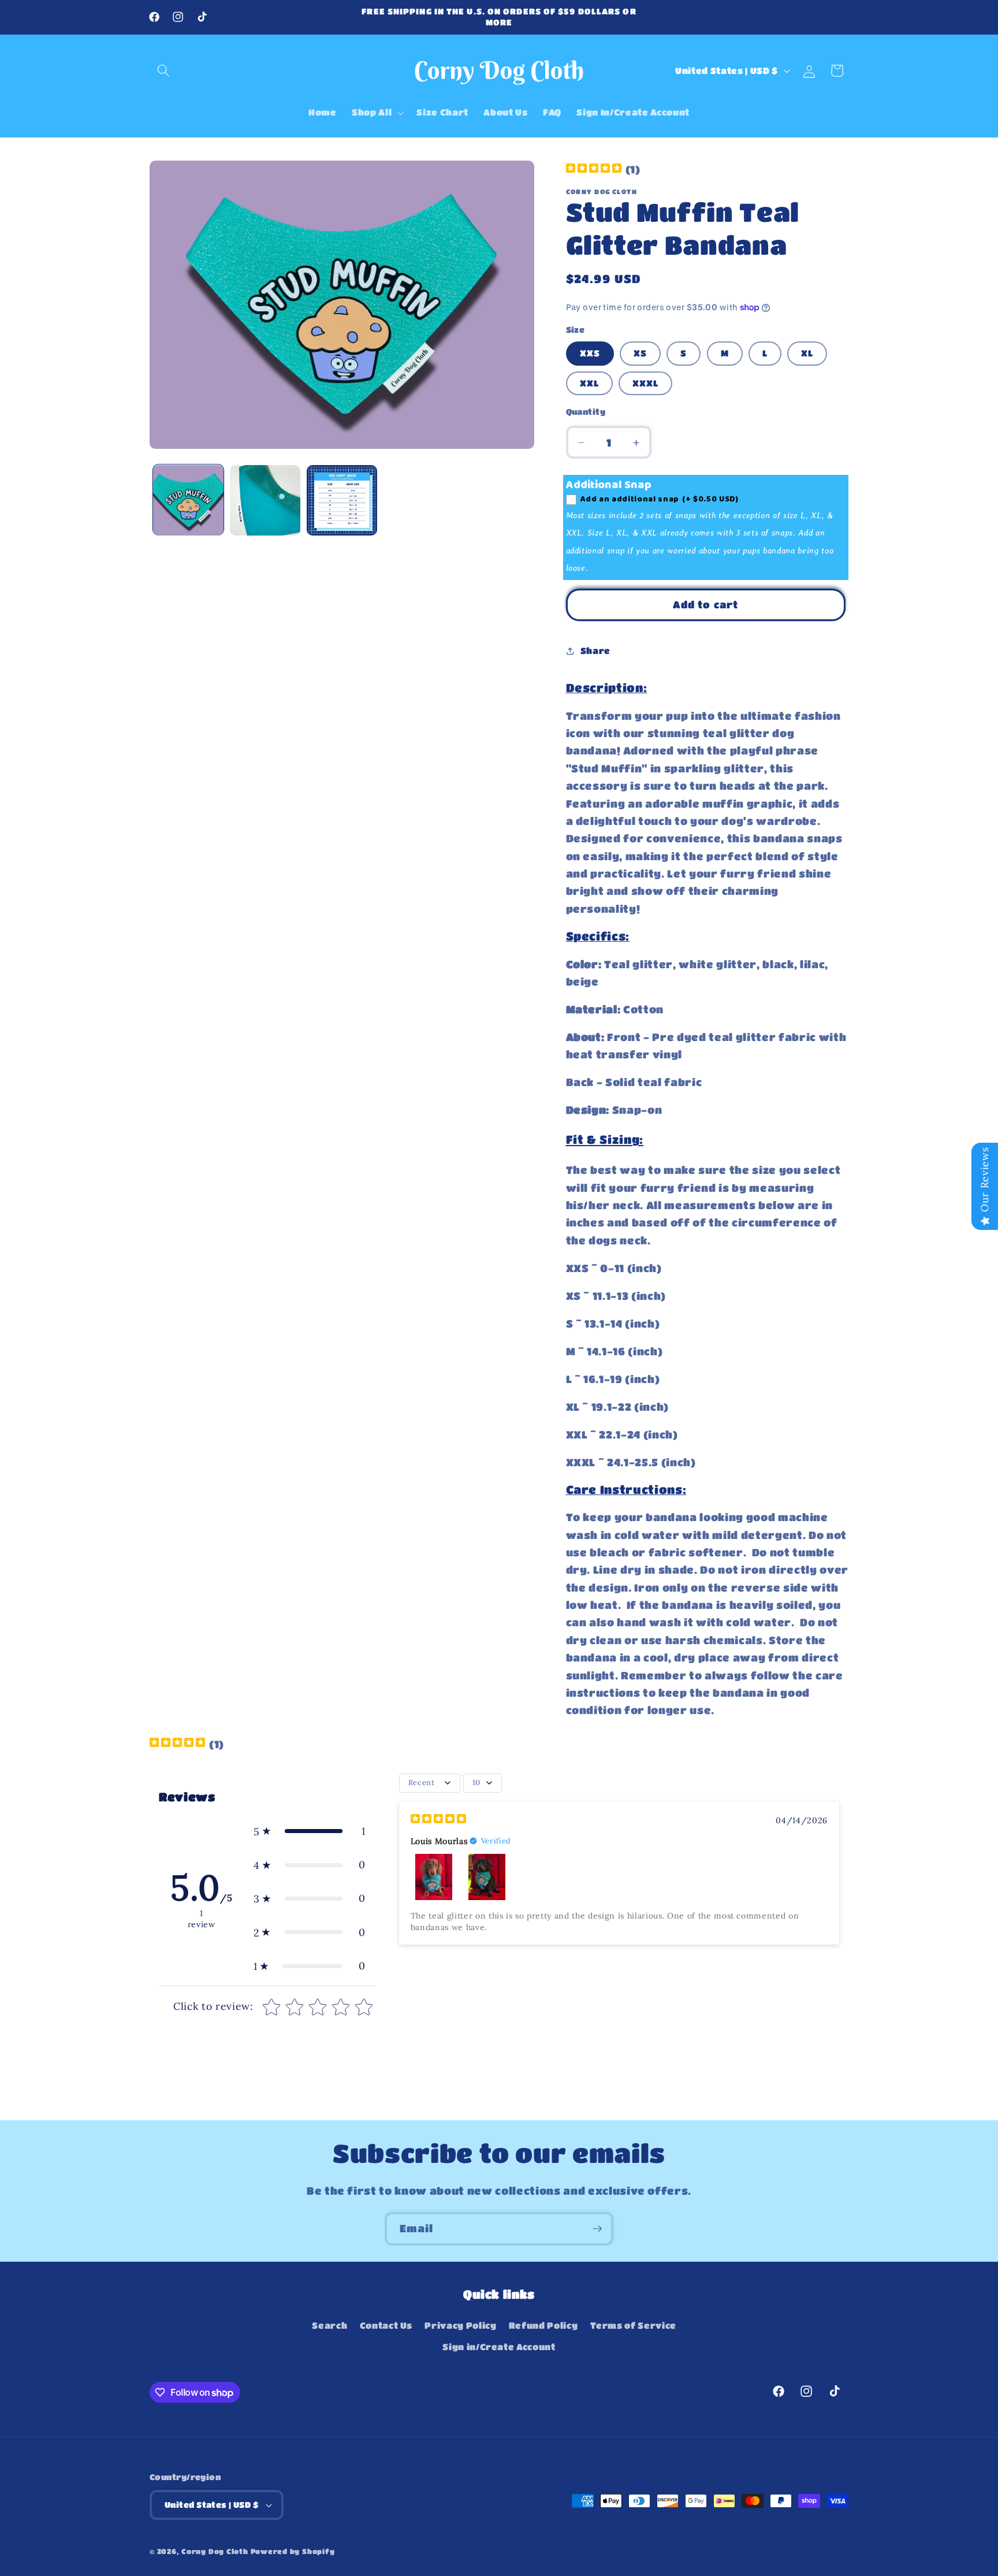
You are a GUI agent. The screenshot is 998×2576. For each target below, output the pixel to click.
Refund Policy (543, 2325)
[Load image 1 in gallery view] (188, 500)
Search (329, 2325)
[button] (163, 70)
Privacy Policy (460, 2325)
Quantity (586, 412)
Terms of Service (634, 2325)
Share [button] (595, 651)
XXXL (645, 383)
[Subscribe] (597, 2229)
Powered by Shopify (293, 2551)
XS (640, 354)
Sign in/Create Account (499, 2347)
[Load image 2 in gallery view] (265, 500)
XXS (590, 354)
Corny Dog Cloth (215, 2551)
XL (807, 354)
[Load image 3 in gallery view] (342, 500)
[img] (594, 170)
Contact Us (386, 2325)
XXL (589, 383)
